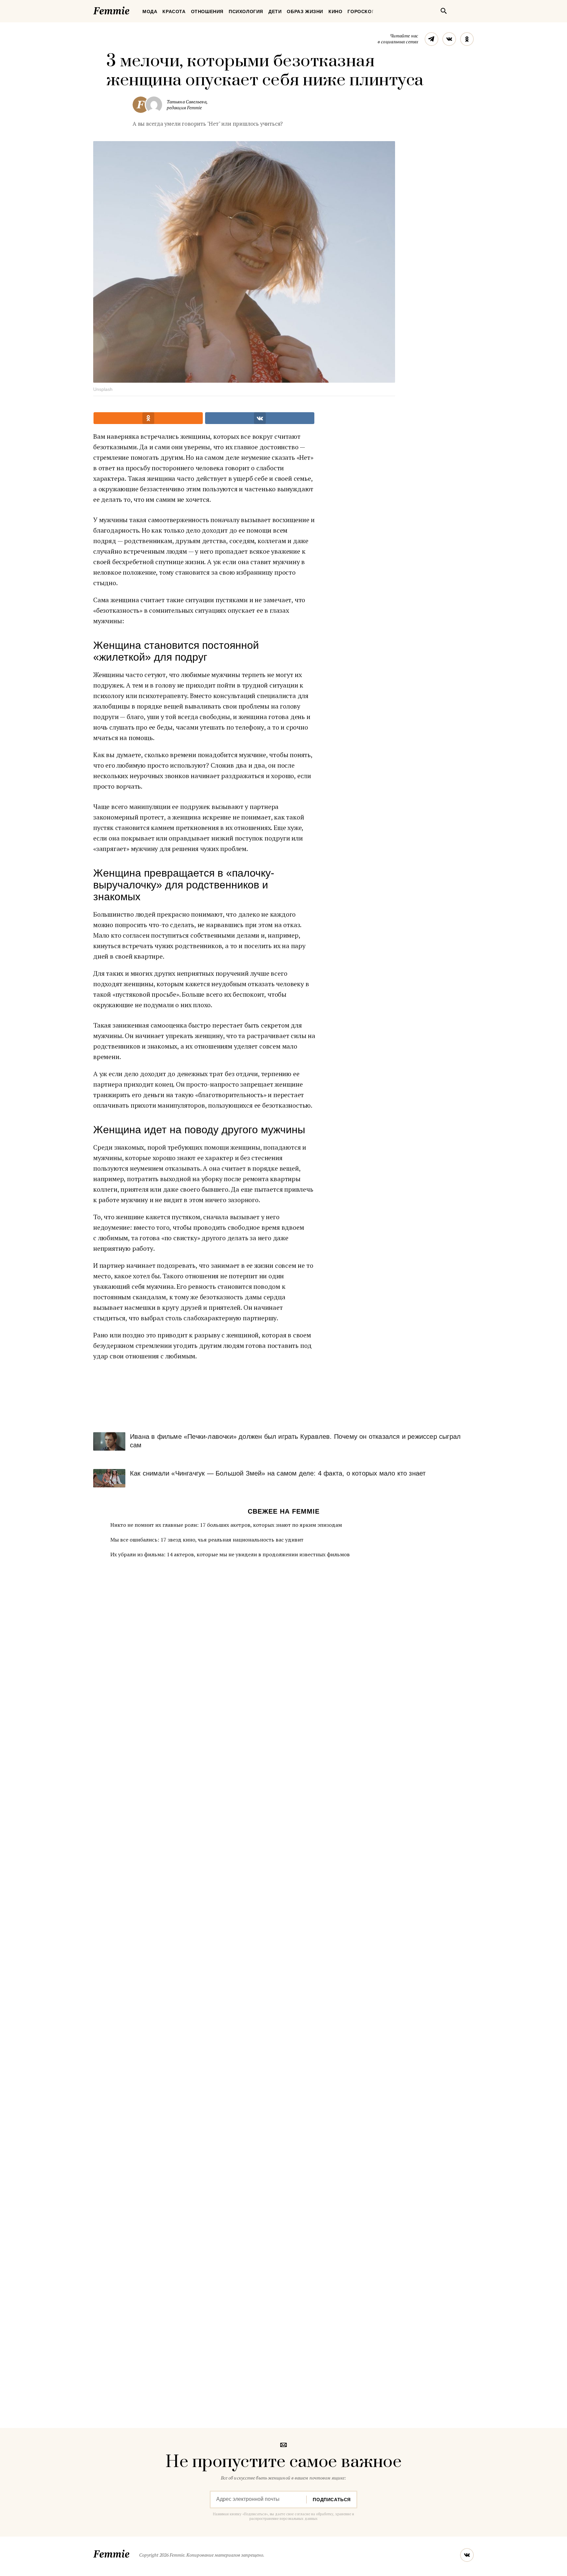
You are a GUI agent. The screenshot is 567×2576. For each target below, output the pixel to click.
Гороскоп (361, 11)
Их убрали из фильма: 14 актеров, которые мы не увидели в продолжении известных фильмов (230, 1554)
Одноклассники (467, 39)
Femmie (131, 10)
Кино (335, 11)
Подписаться (332, 2500)
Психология (246, 11)
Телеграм (431, 39)
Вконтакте (449, 39)
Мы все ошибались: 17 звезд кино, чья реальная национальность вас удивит (207, 1540)
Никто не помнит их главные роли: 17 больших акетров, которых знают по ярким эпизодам (226, 1525)
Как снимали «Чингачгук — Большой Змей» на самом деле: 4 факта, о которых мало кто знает (278, 1473)
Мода (150, 11)
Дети (275, 11)
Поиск (444, 11)
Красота (174, 11)
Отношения (207, 11)
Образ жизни (305, 11)
